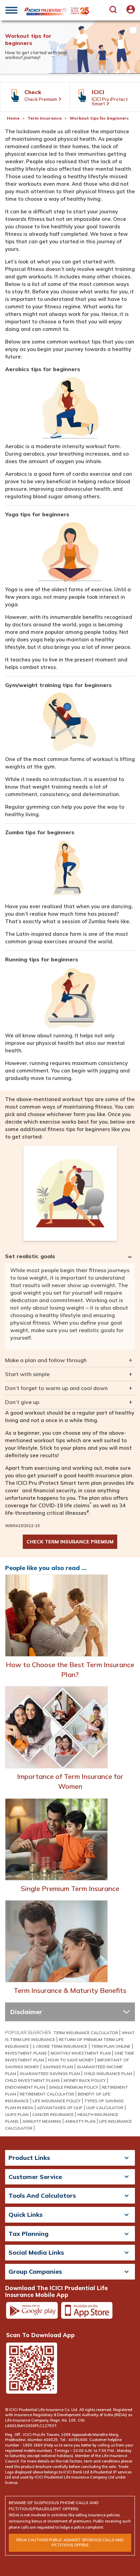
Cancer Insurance (53, 2114)
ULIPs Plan (17, 2114)
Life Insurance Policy (57, 2101)
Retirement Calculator (47, 2094)
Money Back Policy (85, 2080)
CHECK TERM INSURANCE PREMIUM (70, 1542)
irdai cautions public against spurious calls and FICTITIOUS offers (70, 2543)
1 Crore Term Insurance (60, 2046)
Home (13, 118)
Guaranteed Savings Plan (50, 2074)
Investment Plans (26, 2053)
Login (131, 14)
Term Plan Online (111, 2046)
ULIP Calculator (105, 2108)
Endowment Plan (25, 2087)
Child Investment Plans (32, 2080)
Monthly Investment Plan (81, 2053)
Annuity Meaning (42, 2121)
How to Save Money (71, 2060)
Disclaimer (26, 2012)
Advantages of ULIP (60, 2108)
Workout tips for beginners (99, 118)
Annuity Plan (80, 2121)
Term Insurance (45, 118)
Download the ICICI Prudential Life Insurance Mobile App (56, 2291)
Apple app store (87, 2311)
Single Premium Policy (74, 2087)
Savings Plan (58, 2067)
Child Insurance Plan (108, 2074)
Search (115, 12)
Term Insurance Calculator (86, 2033)
